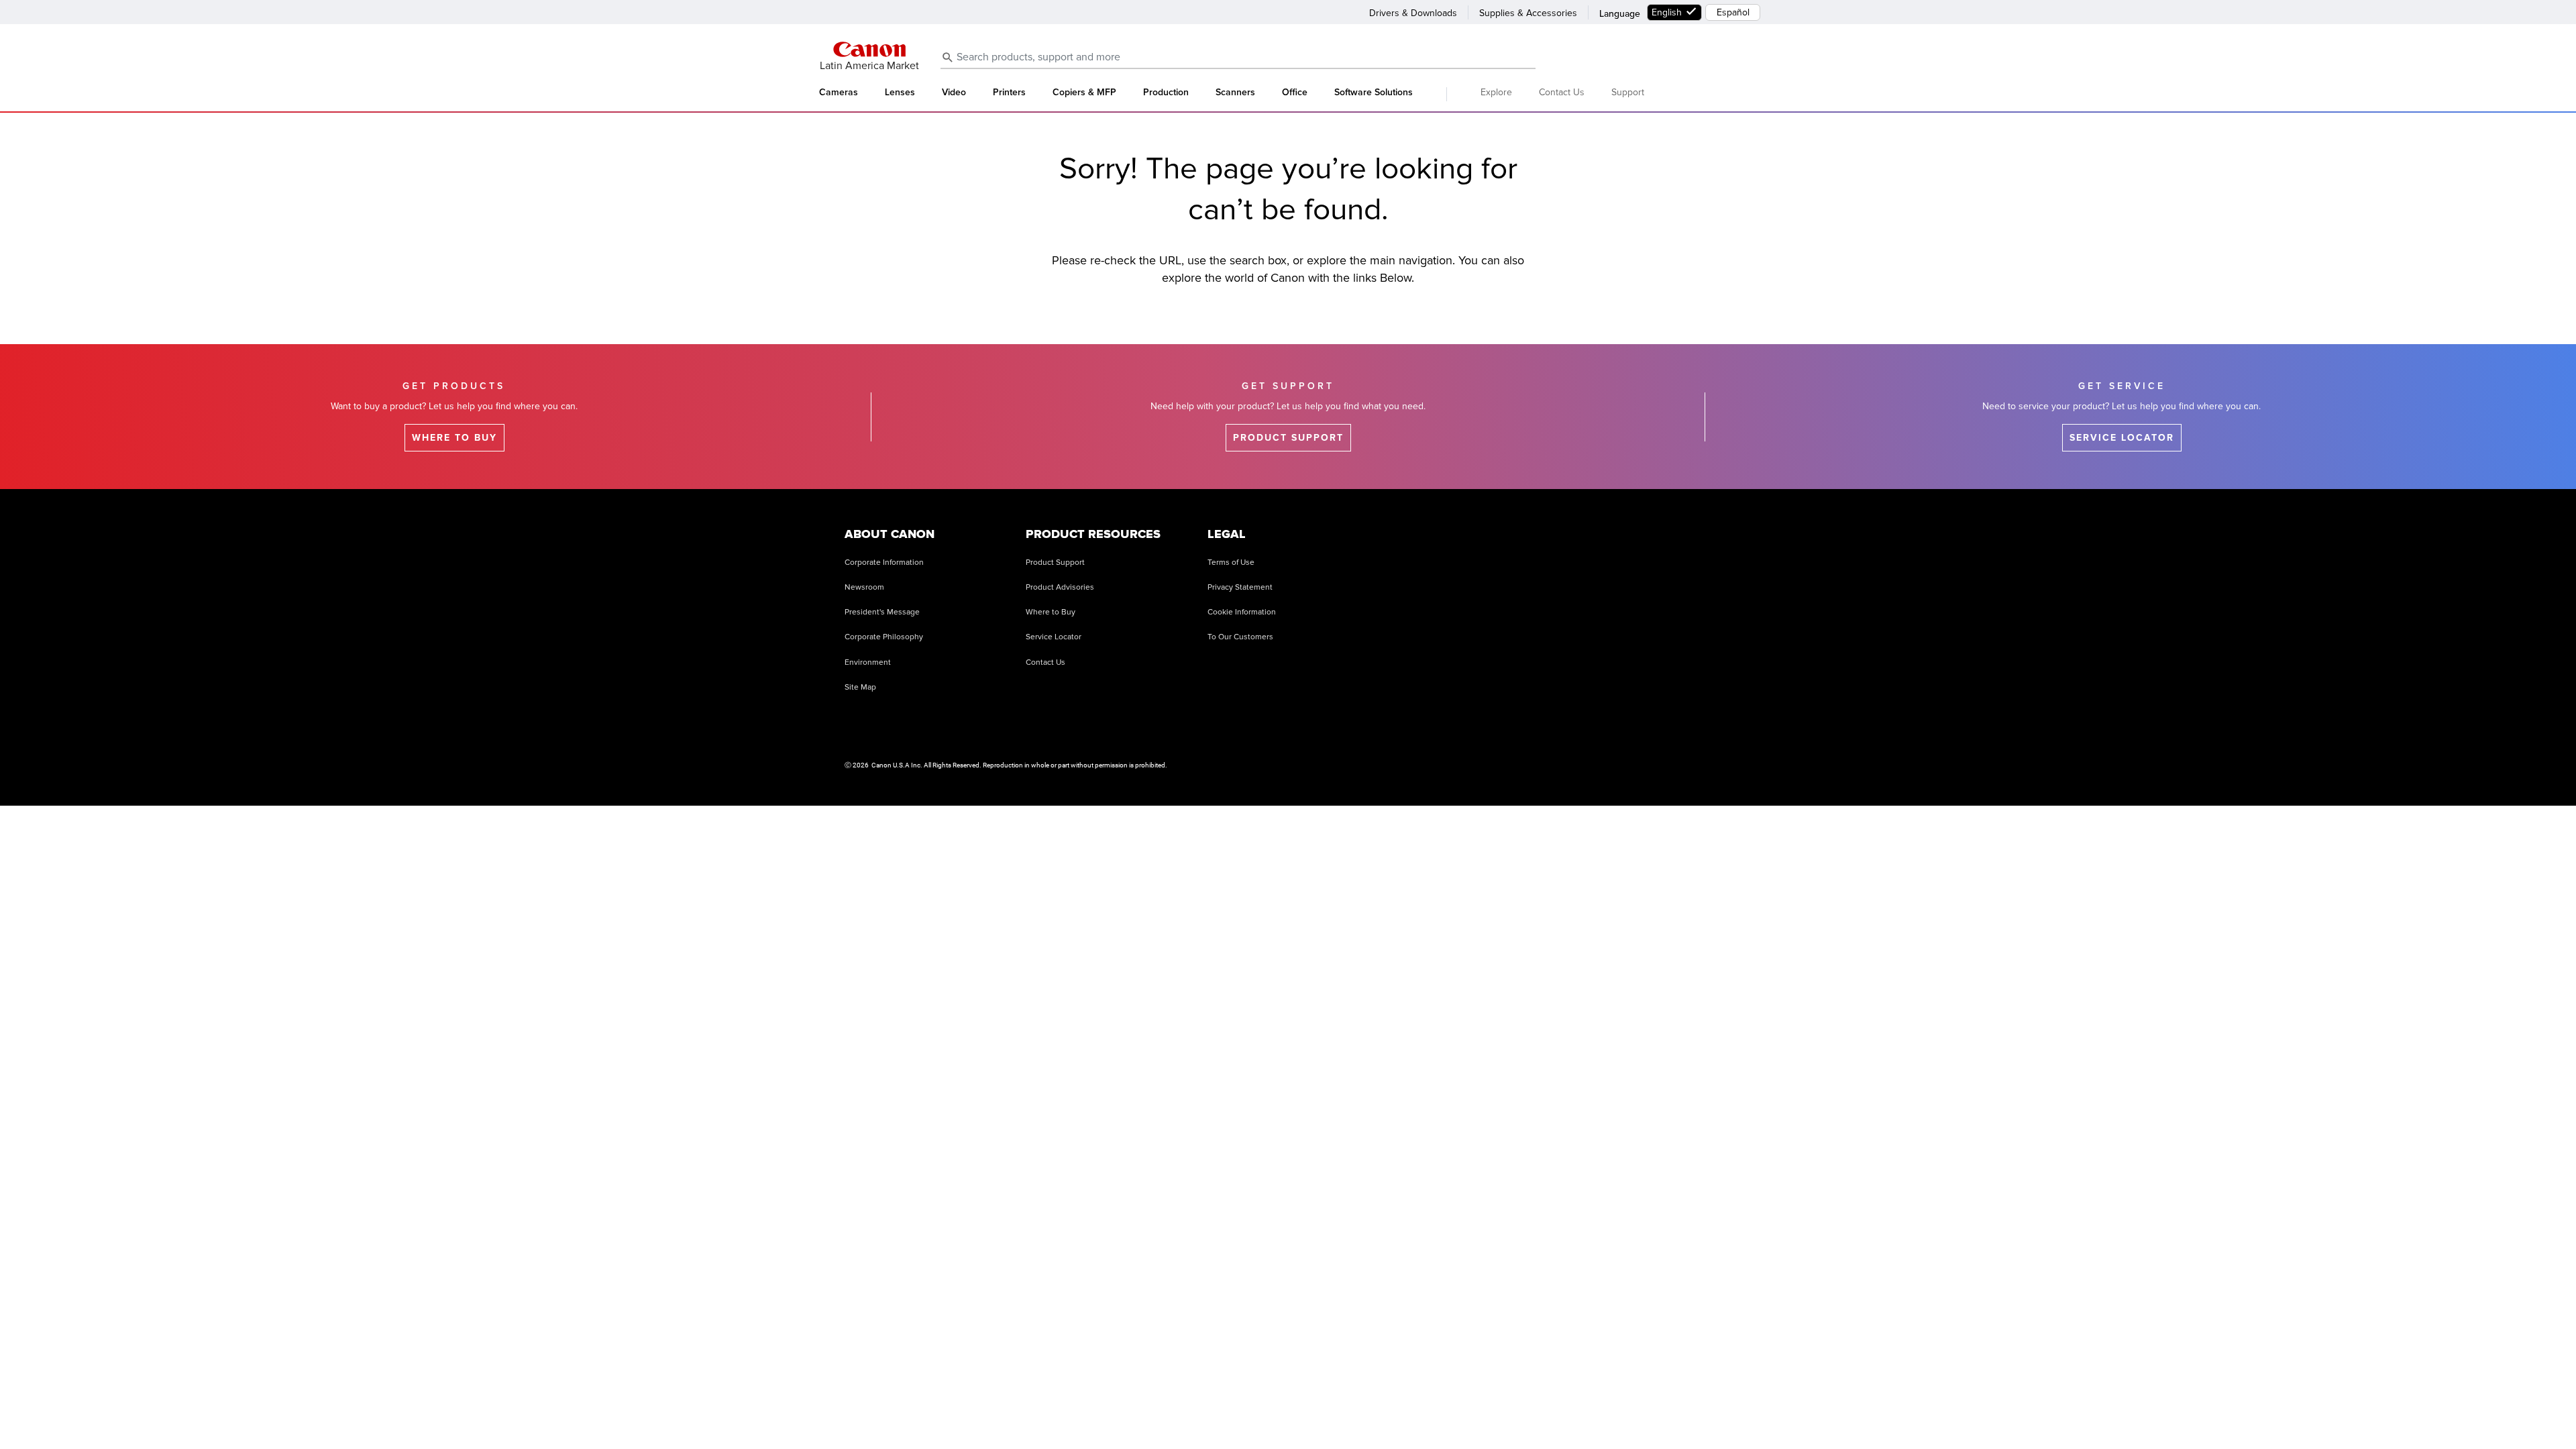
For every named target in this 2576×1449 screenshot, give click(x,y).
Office (1295, 93)
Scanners (1235, 93)
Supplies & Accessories (1528, 13)
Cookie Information (1242, 612)
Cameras (839, 93)
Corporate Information (884, 562)
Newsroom (864, 587)
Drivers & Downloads (1413, 13)
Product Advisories (1060, 587)
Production (1166, 93)
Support (1628, 92)
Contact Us (1562, 92)
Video (954, 93)
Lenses (900, 93)
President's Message (882, 612)
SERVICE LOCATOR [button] (2122, 438)
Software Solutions (1374, 93)
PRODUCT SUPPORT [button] (1288, 438)
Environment (868, 662)
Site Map (860, 687)
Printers (1009, 93)
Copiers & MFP (1084, 93)
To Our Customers (1240, 637)
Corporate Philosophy (884, 637)
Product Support (1055, 562)
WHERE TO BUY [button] (454, 438)
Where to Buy (1051, 612)
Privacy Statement (1240, 587)
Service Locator (1054, 637)
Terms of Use (1231, 562)
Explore (1496, 92)
